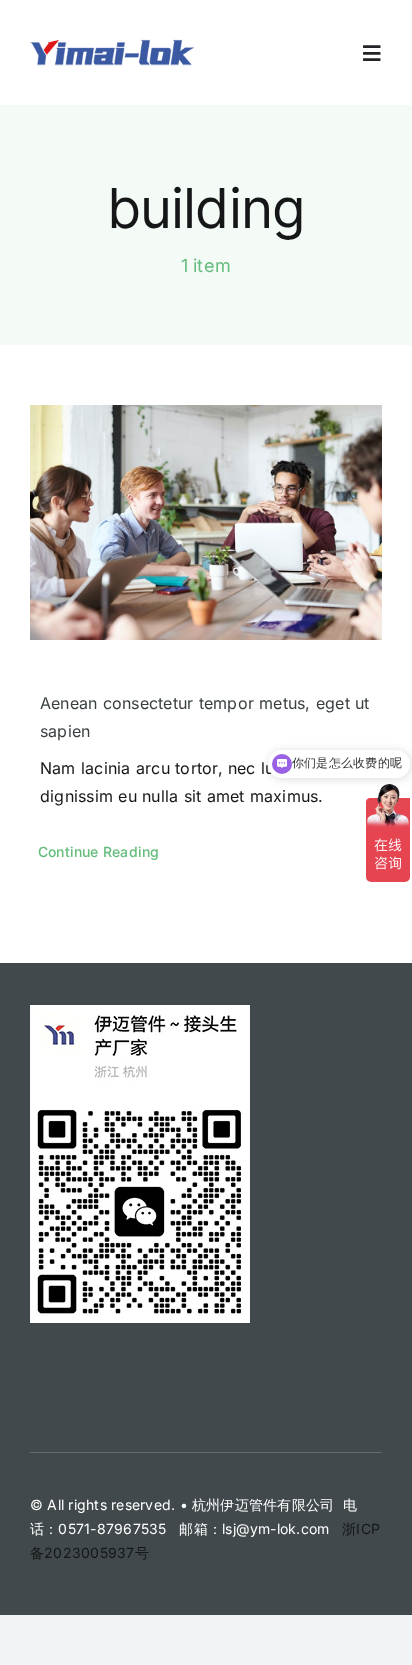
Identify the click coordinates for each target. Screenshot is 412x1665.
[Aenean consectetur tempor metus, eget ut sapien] (206, 522)
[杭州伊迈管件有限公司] (112, 45)
